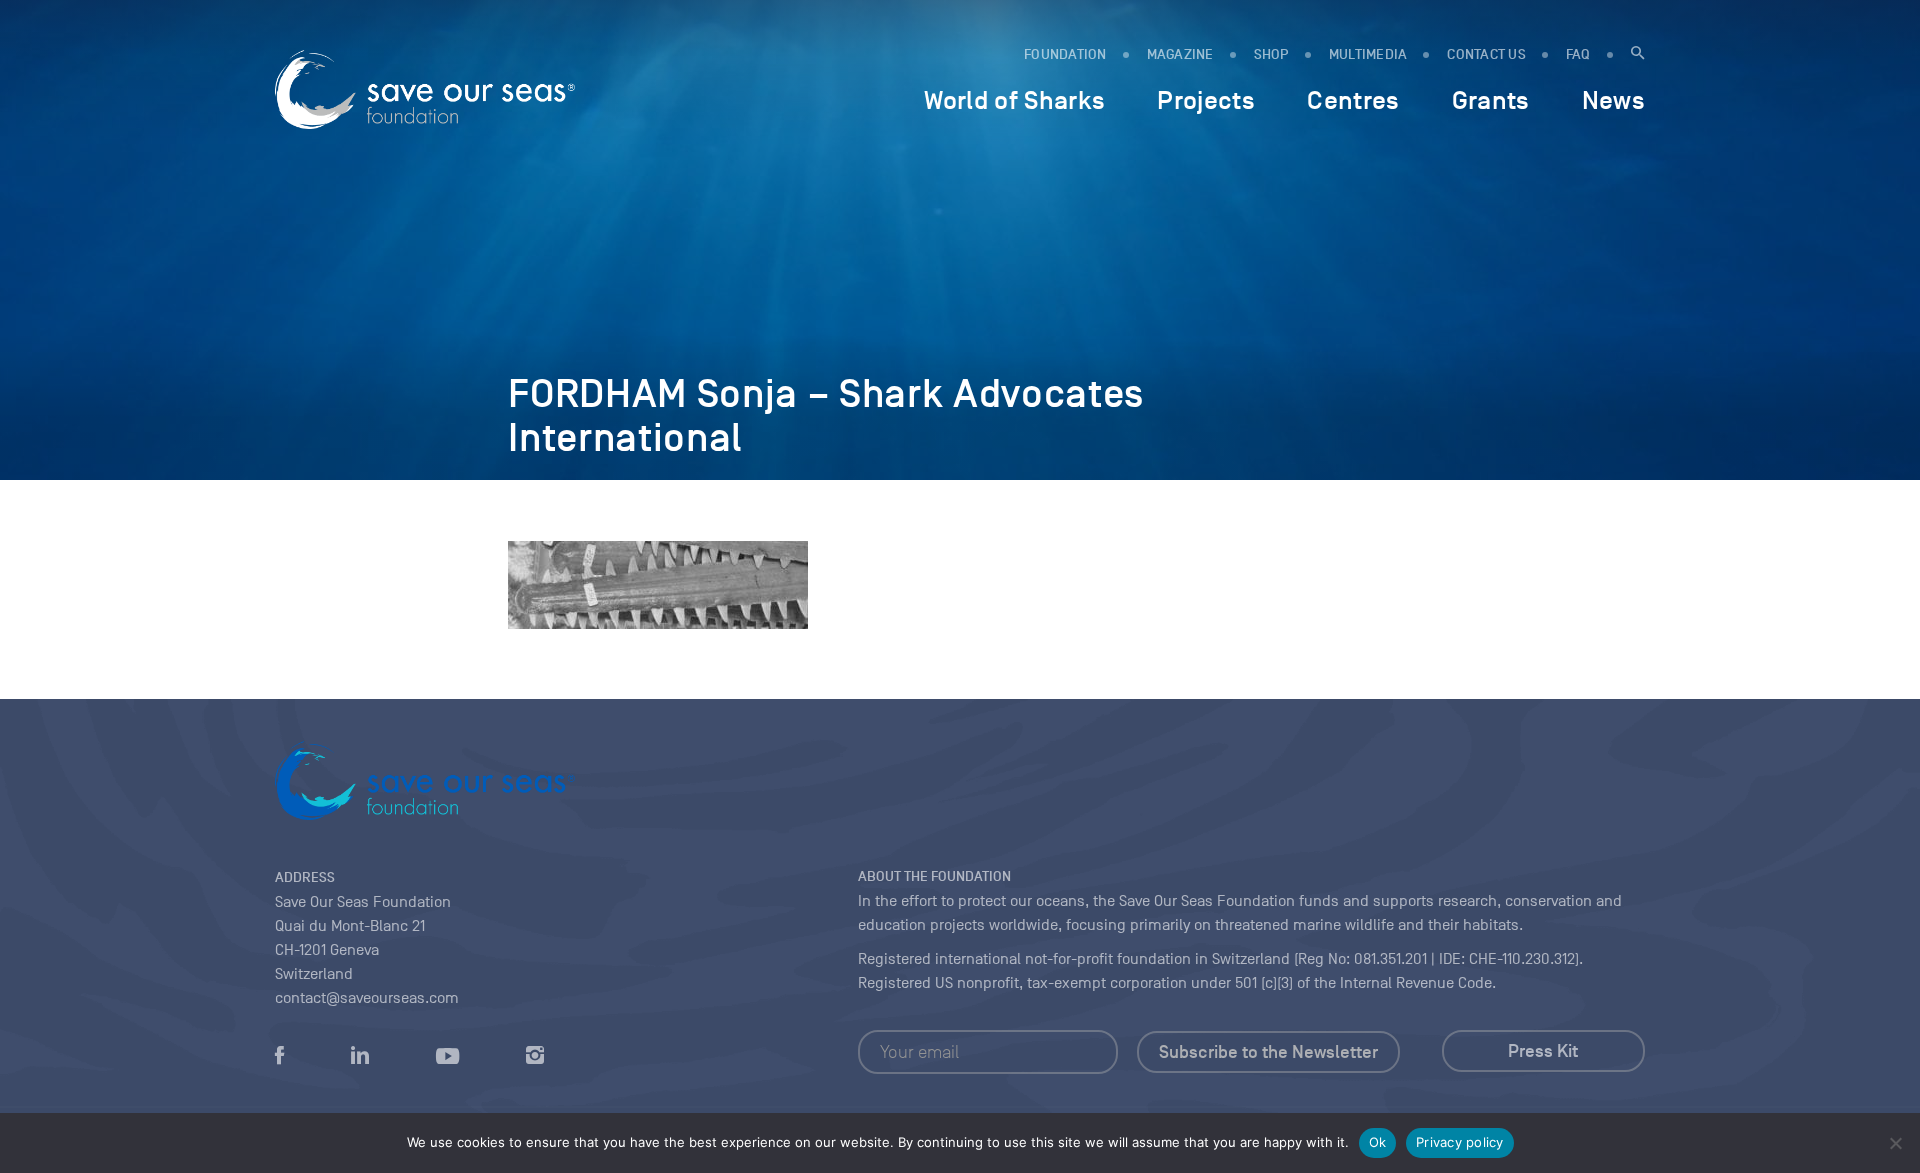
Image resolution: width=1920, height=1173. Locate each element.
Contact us (1486, 54)
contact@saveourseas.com (367, 998)
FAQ (1578, 54)
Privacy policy (1460, 1142)
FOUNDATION (1065, 54)
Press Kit (1543, 1051)
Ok (1378, 1142)
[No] (1895, 1143)
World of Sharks (1014, 100)
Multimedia (1368, 54)
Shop (1271, 54)
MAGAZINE (1180, 54)
